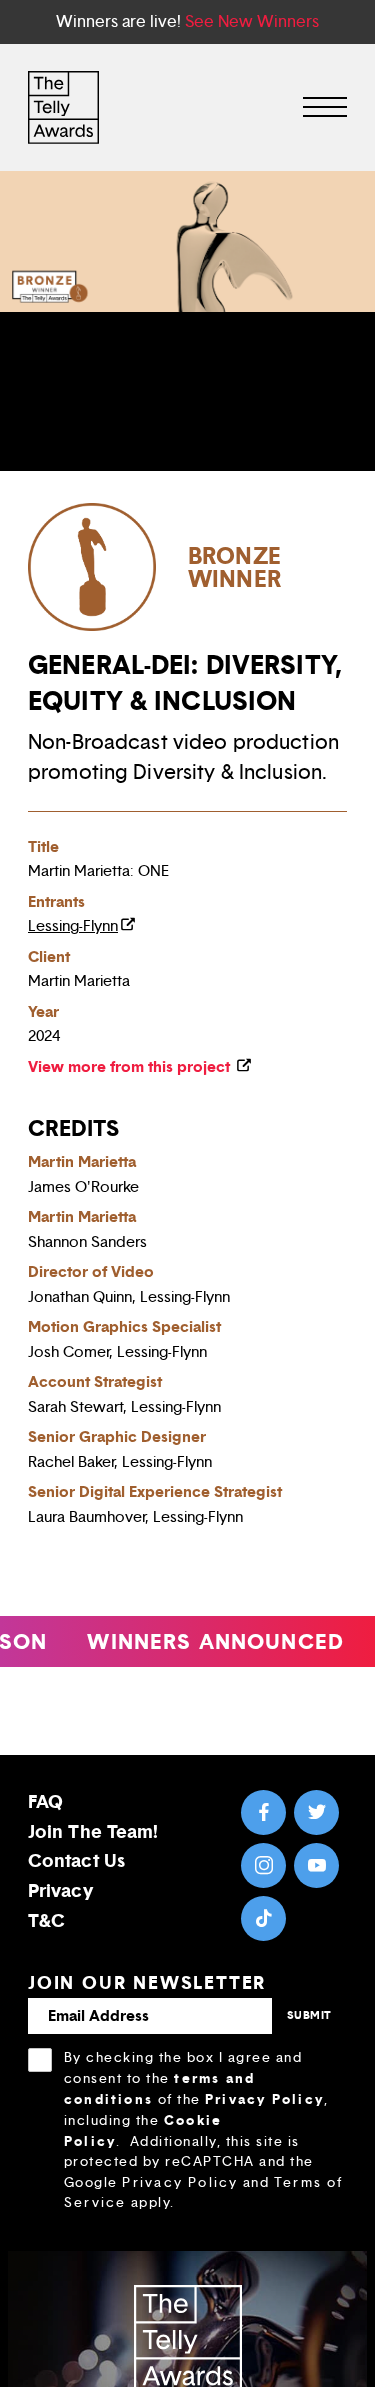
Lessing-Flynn (73, 926)
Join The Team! (93, 1831)
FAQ (45, 1801)
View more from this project (131, 1066)
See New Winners (252, 21)
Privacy (60, 1890)
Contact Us (76, 1860)
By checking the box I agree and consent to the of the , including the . (204, 2130)
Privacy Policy (264, 2099)
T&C (46, 1920)
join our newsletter (147, 1983)
